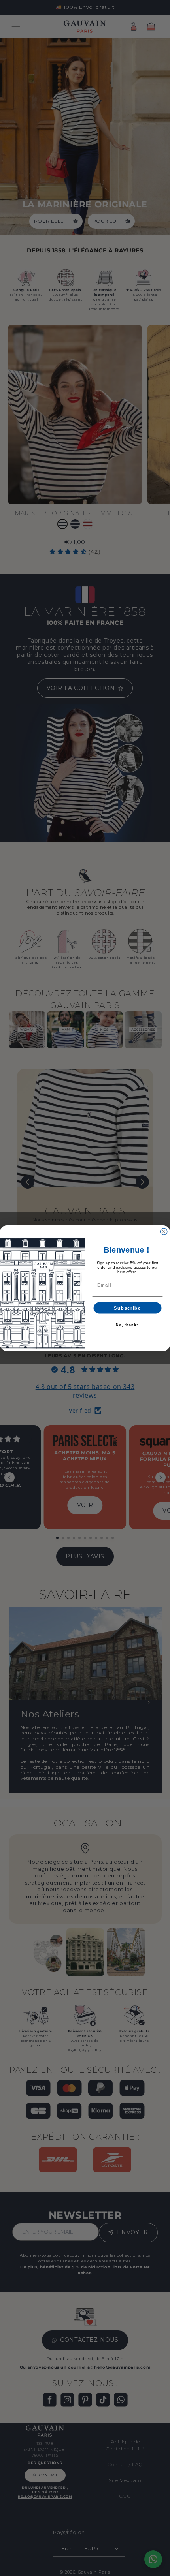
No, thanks (127, 1325)
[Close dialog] (164, 1232)
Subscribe (127, 1308)
